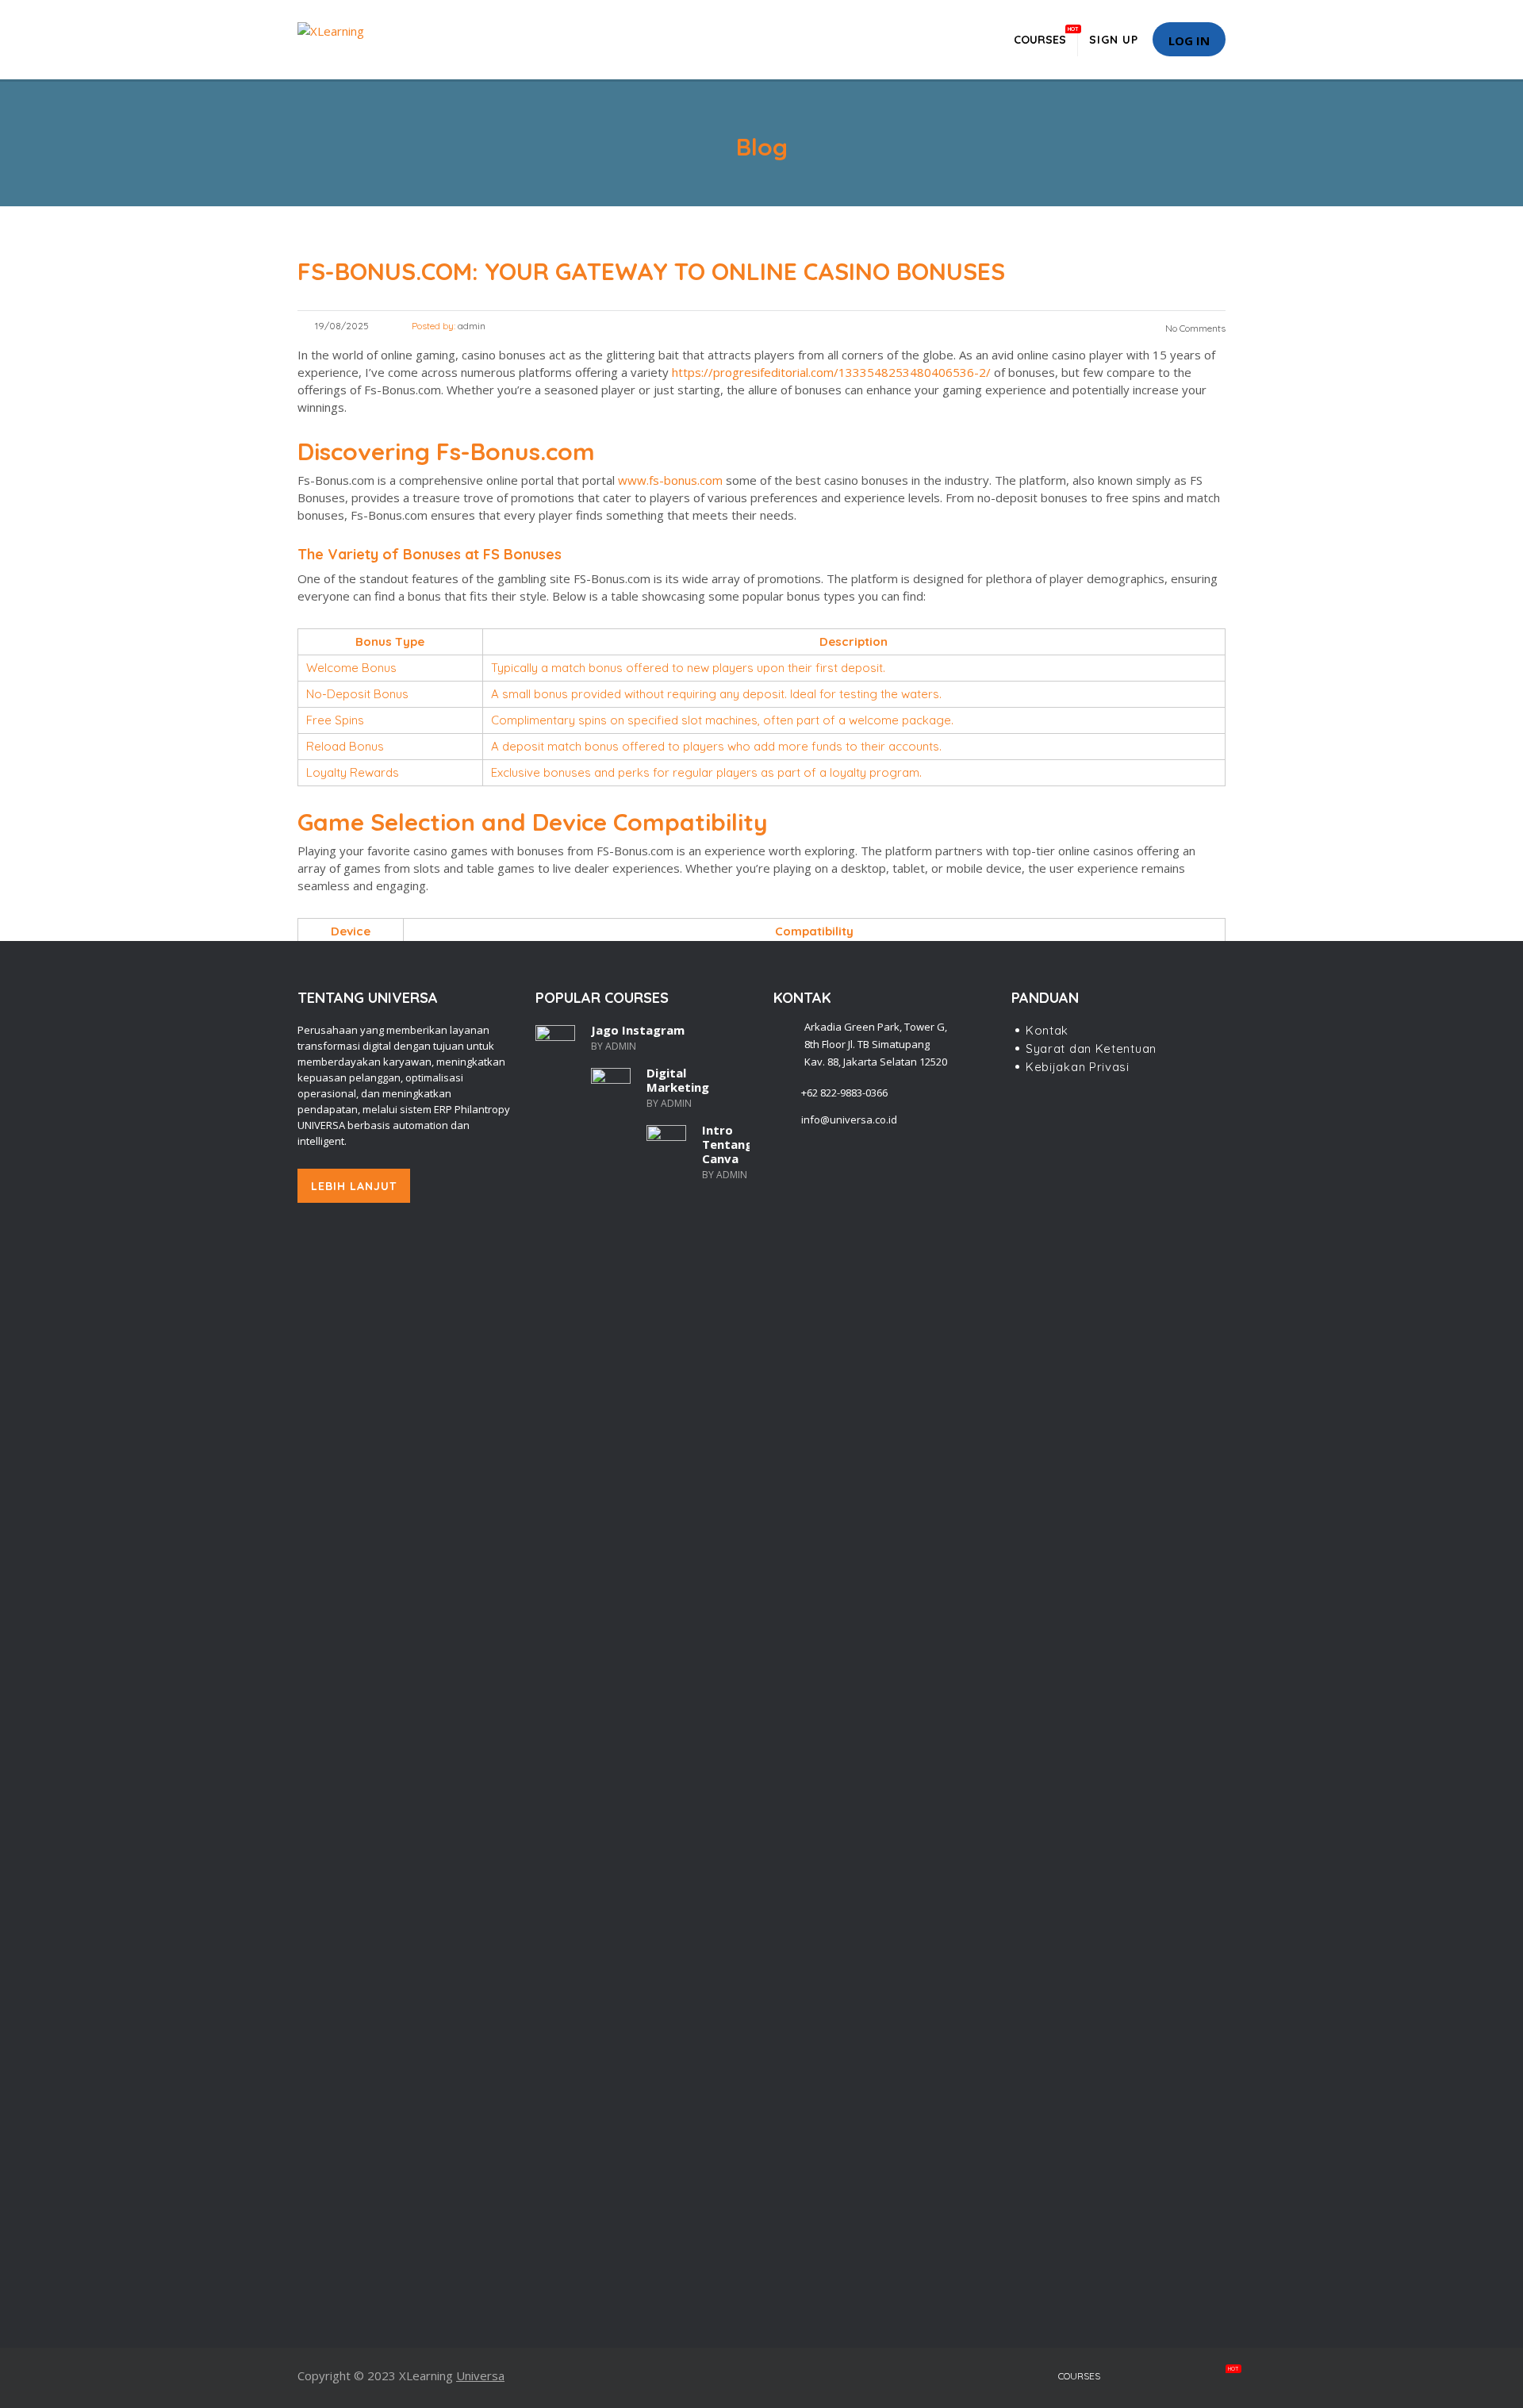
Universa (480, 2375)
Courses (1040, 36)
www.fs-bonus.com (670, 480)
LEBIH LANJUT (354, 1186)
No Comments (1194, 328)
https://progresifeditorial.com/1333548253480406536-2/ (831, 372)
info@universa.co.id (849, 1120)
